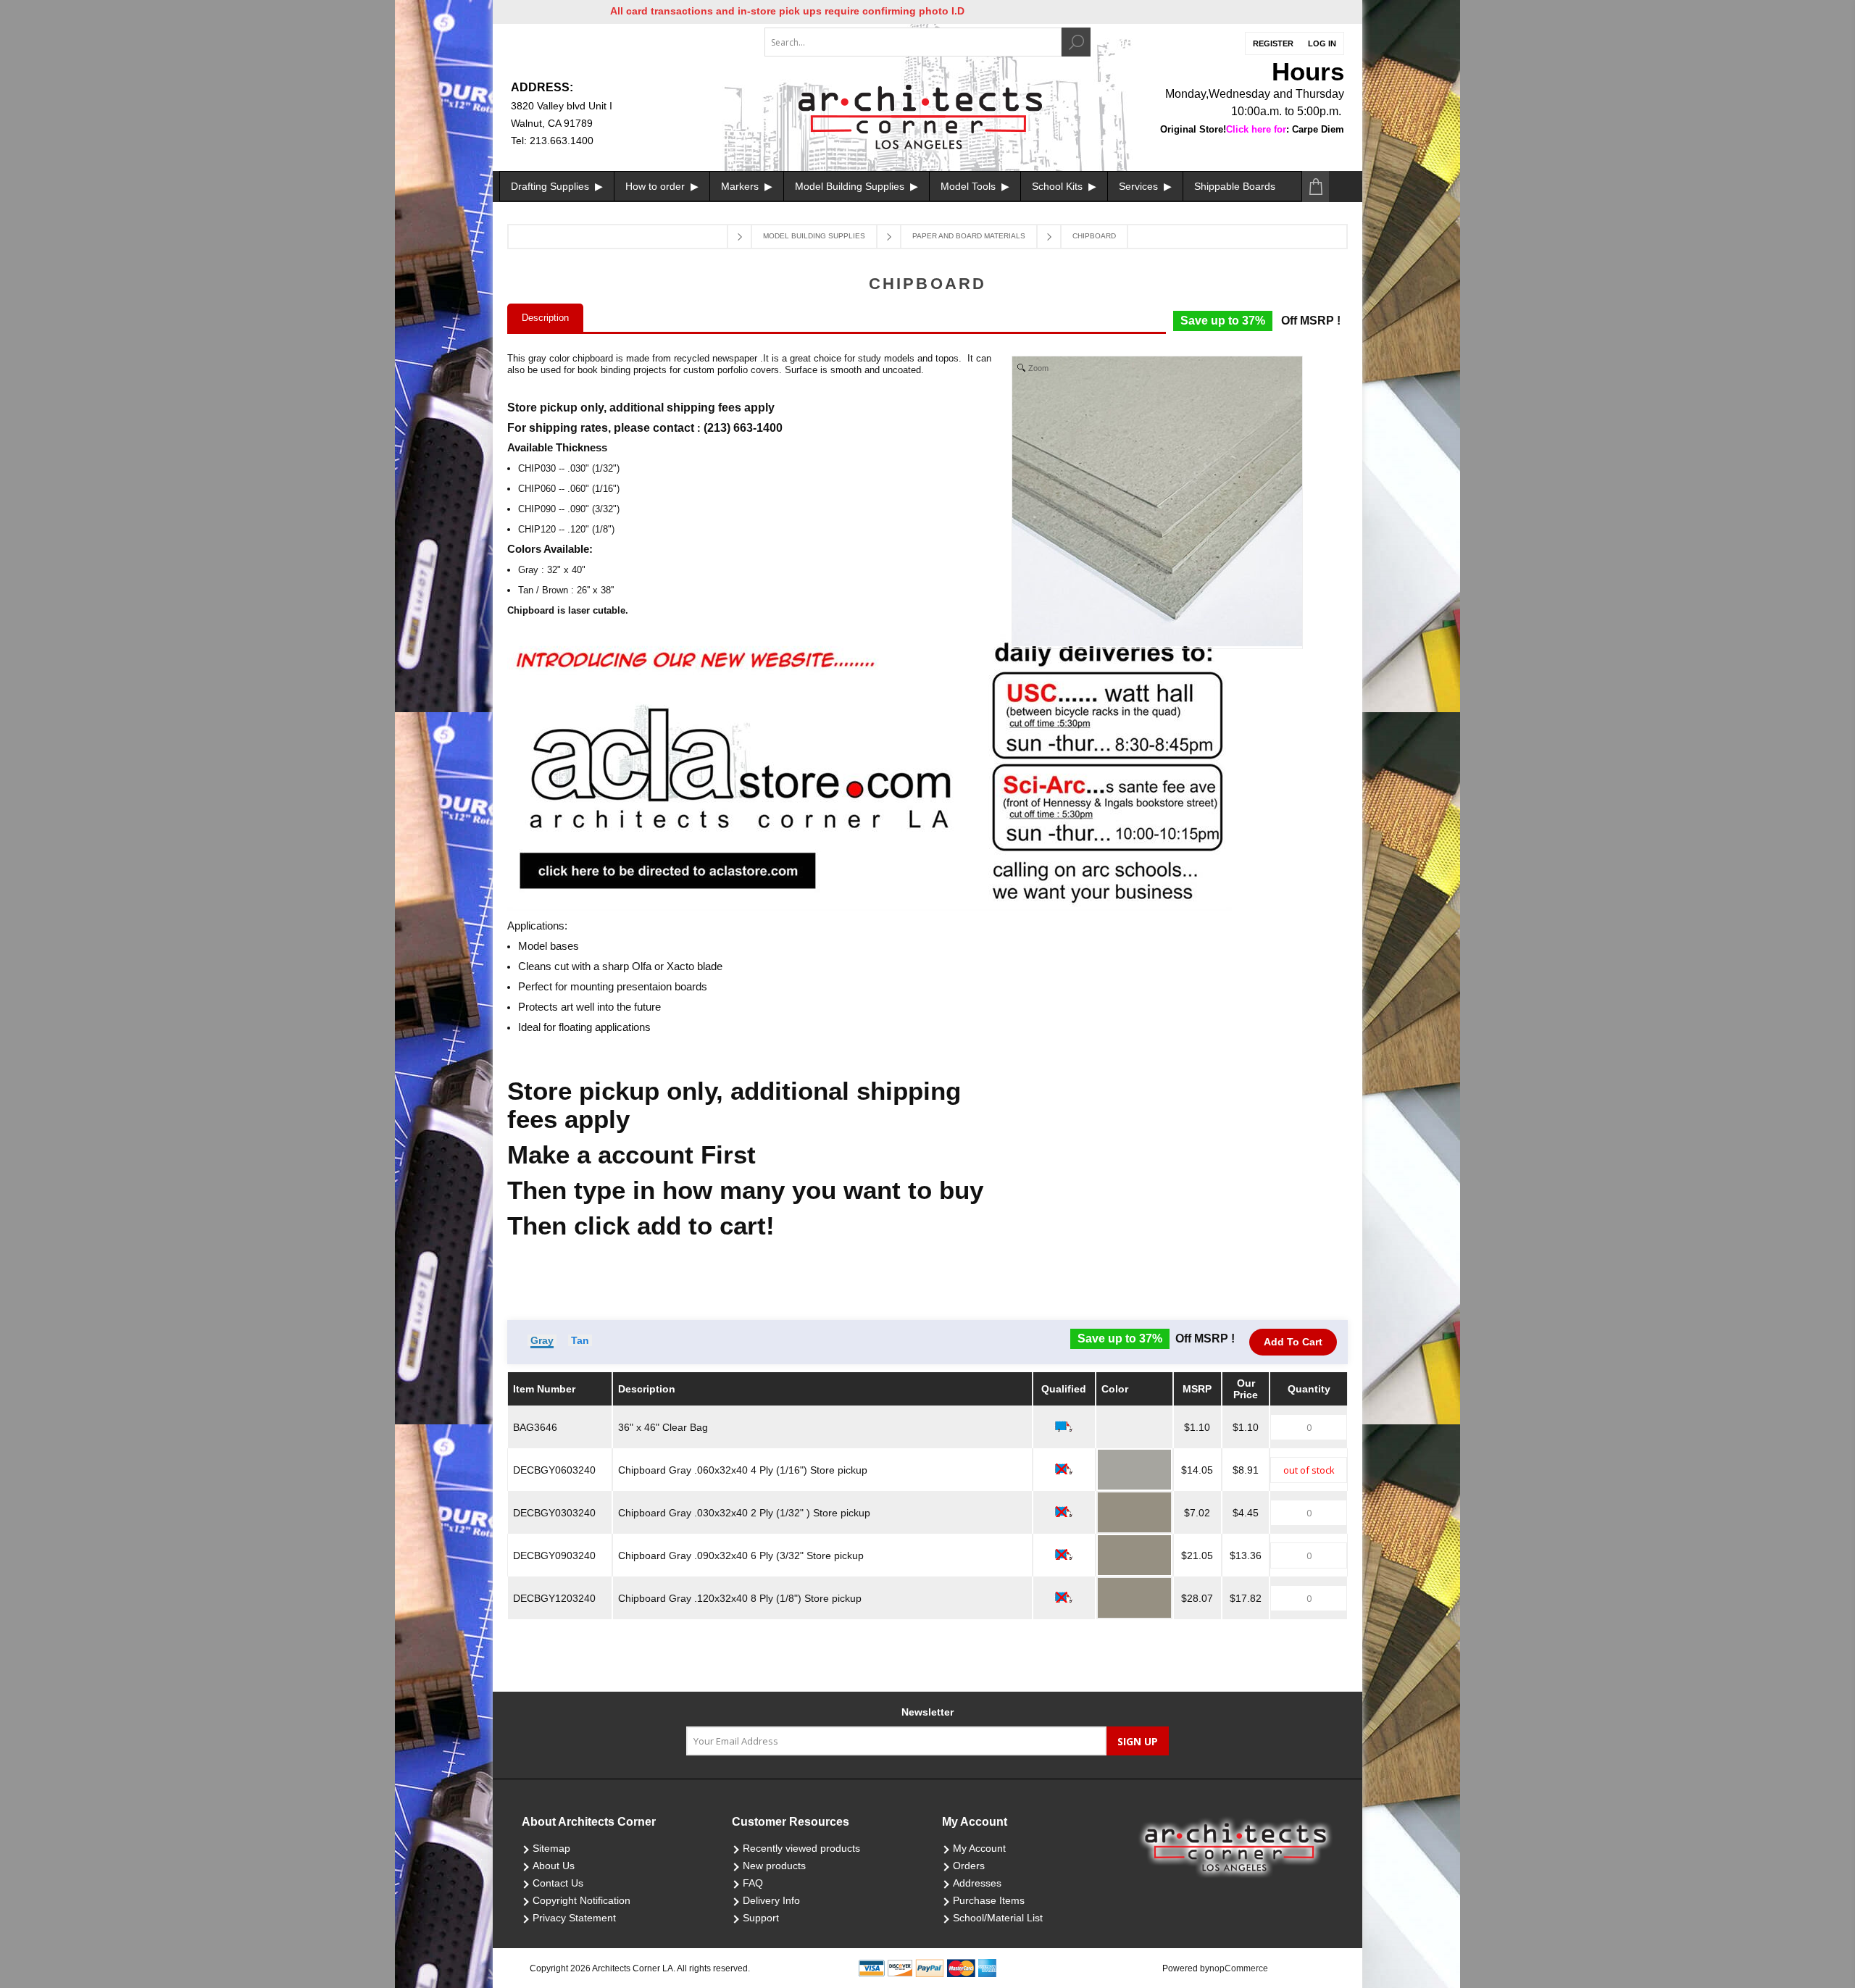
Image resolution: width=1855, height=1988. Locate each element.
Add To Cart (1293, 1342)
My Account (979, 1848)
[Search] (1076, 42)
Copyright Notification (581, 1900)
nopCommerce (1239, 1968)
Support (761, 1918)
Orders (969, 1866)
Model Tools (970, 186)
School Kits (1059, 186)
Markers (741, 186)
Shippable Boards (1235, 186)
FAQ (753, 1883)
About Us (554, 1866)
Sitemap (551, 1848)
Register (1273, 43)
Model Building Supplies (851, 186)
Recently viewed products (801, 1848)
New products (774, 1866)
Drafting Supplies (551, 186)
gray (542, 1340)
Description (545, 318)
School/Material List (998, 1918)
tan (580, 1340)
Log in (1322, 43)
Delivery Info (771, 1900)
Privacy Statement (574, 1918)
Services (1140, 186)
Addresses (977, 1883)
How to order (656, 186)
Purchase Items (989, 1900)
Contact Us (558, 1883)
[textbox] (913, 42)
